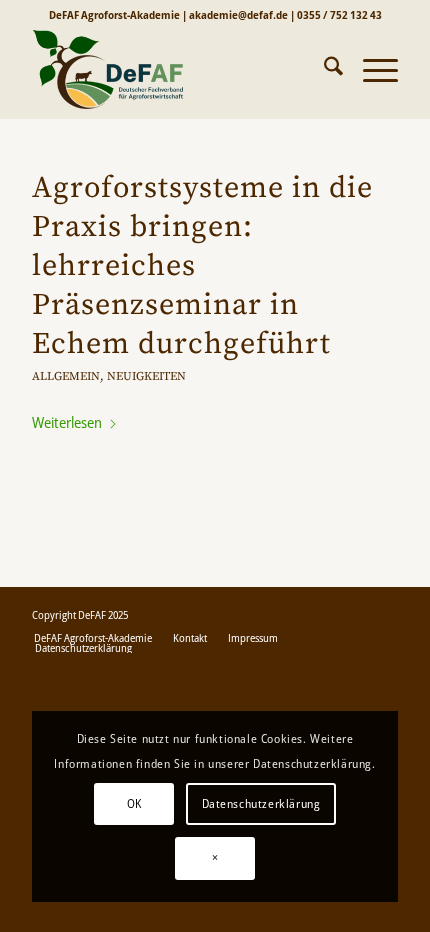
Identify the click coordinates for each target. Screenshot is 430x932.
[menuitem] (323, 69)
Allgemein (66, 376)
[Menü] (370, 69)
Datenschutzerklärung (261, 803)
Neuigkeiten (146, 376)
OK (134, 803)
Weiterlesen (67, 422)
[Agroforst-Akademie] (178, 69)
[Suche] (323, 69)
